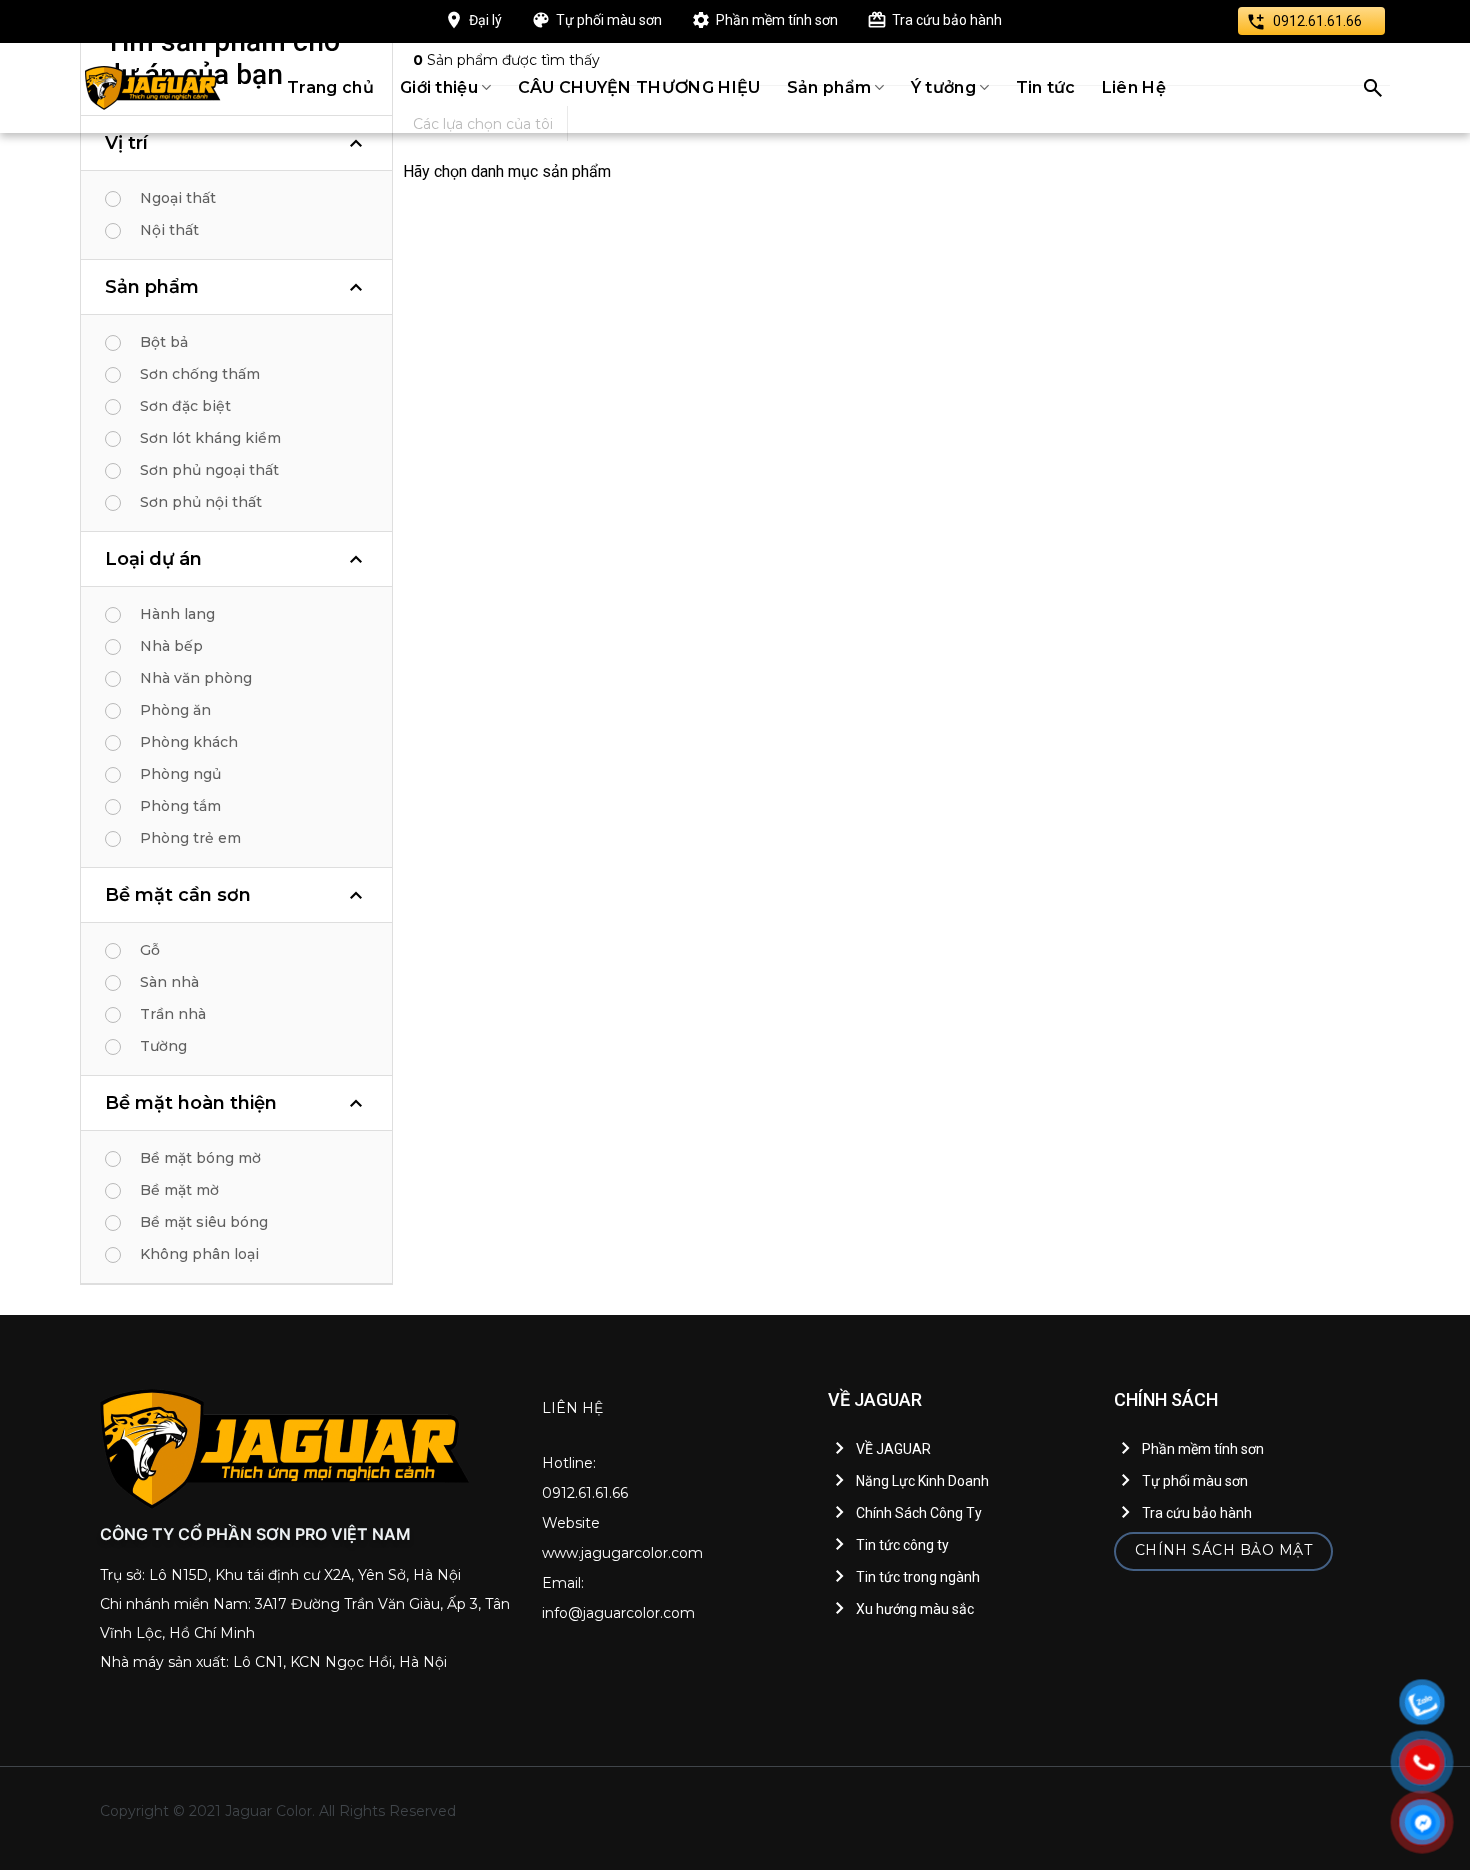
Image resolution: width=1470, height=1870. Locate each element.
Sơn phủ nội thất (201, 502)
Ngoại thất (178, 198)
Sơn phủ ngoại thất (209, 470)
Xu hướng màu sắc (915, 1609)
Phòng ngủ (180, 774)
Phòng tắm (180, 806)
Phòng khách (189, 742)
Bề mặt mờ (179, 1190)
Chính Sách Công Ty (919, 1513)
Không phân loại (199, 1254)
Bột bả (164, 342)
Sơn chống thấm (200, 374)
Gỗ (150, 950)
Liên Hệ (1134, 87)
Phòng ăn (175, 710)
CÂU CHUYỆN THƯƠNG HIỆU (639, 87)
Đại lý (485, 20)
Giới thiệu (439, 87)
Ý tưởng (943, 87)
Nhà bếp (171, 646)
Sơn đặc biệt (185, 406)
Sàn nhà (169, 982)
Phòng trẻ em (190, 838)
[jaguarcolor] (153, 88)
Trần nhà (173, 1014)
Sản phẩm (829, 87)
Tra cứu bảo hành (947, 20)
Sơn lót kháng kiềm (210, 438)
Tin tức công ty (902, 1545)
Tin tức (1046, 87)
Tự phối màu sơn (609, 20)
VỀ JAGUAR (893, 1449)
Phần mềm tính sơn (777, 20)
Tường (163, 1046)
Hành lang (177, 614)
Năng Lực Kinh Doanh (922, 1481)
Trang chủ (330, 87)
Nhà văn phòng (196, 678)
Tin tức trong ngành (918, 1577)
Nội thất (169, 230)
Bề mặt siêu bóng (204, 1222)
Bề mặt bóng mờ (200, 1158)
